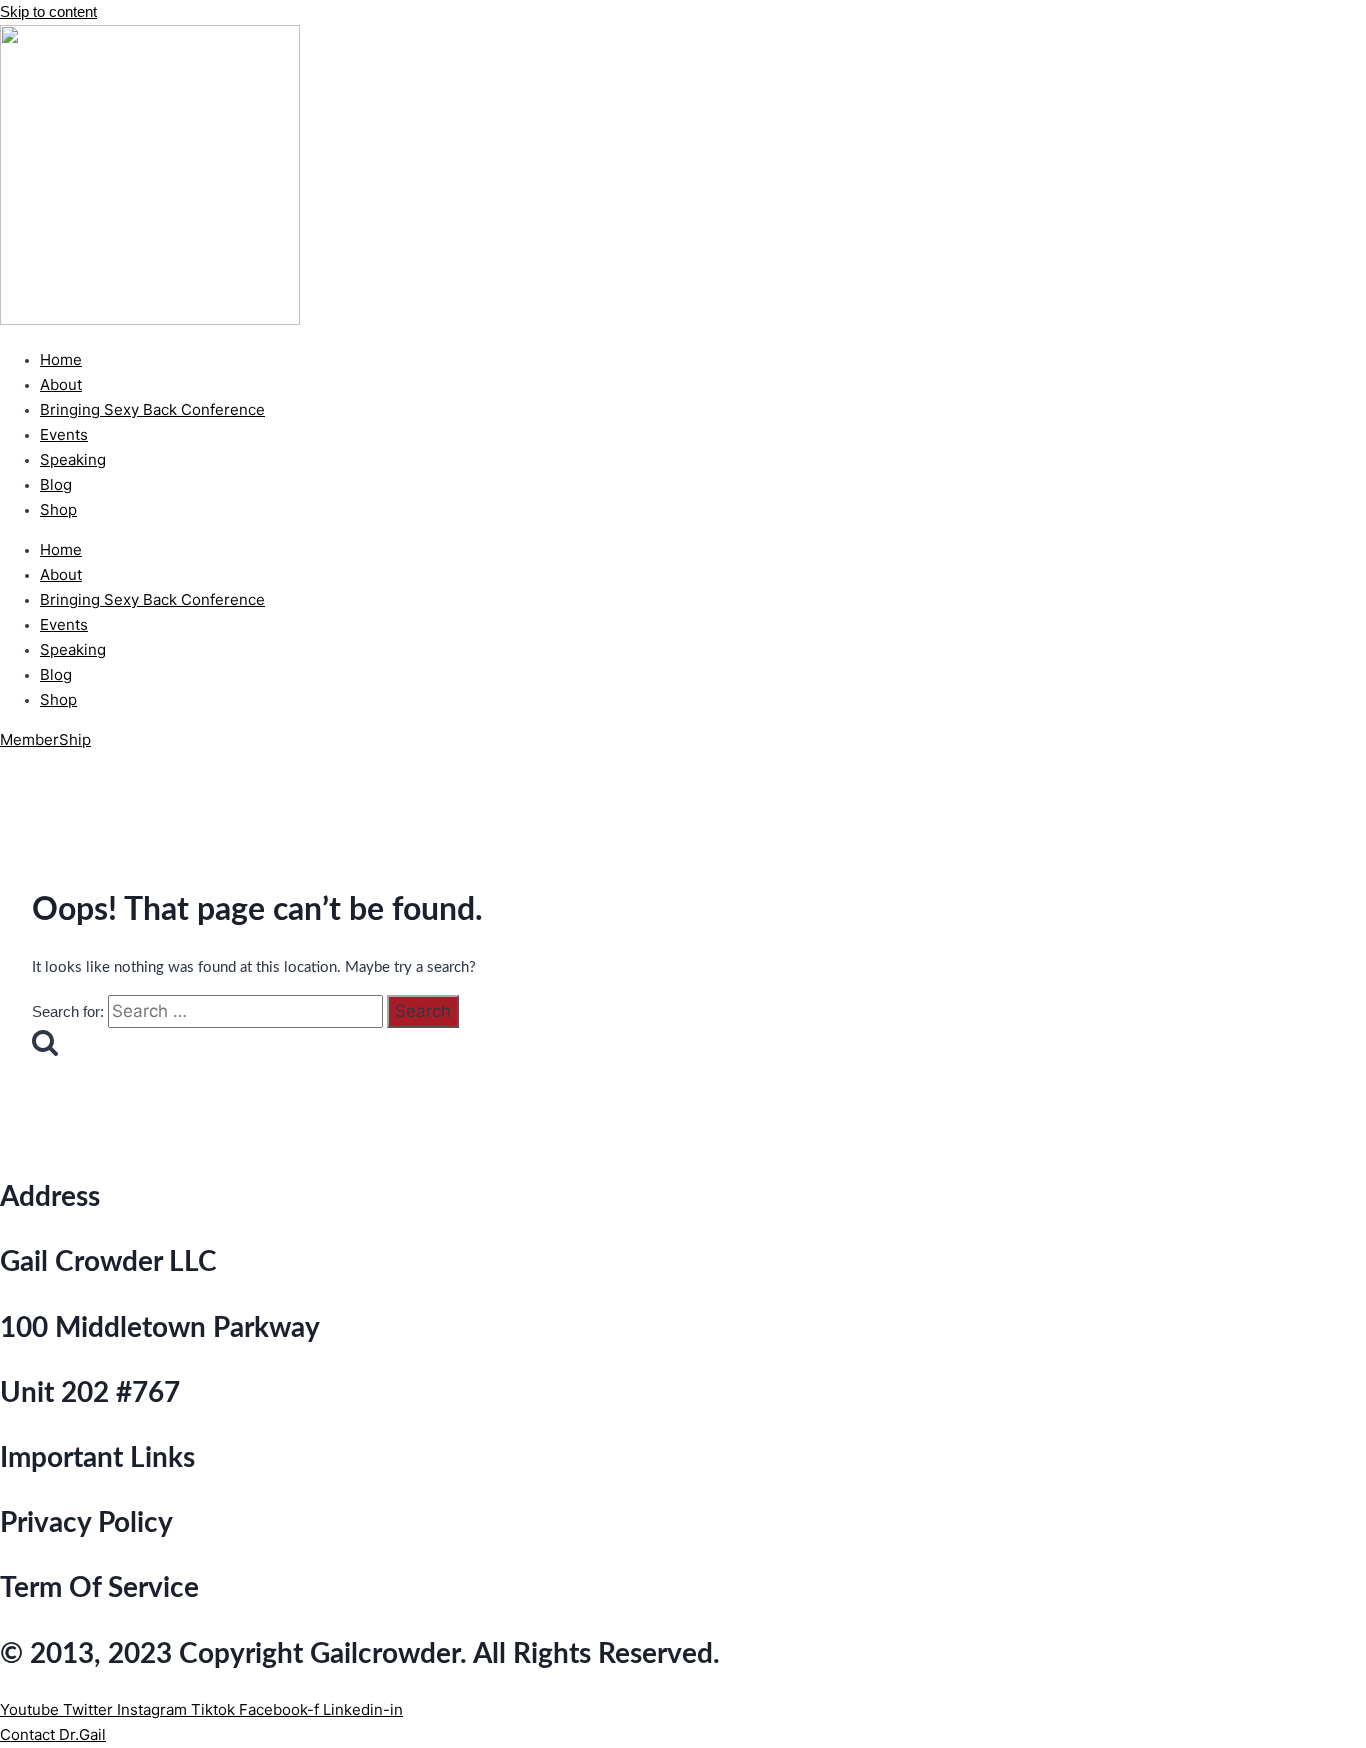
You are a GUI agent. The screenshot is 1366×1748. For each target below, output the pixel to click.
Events (64, 434)
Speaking (73, 459)
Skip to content (48, 11)
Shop (58, 509)
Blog (56, 484)
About (61, 384)
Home (61, 359)
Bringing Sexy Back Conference (152, 409)
